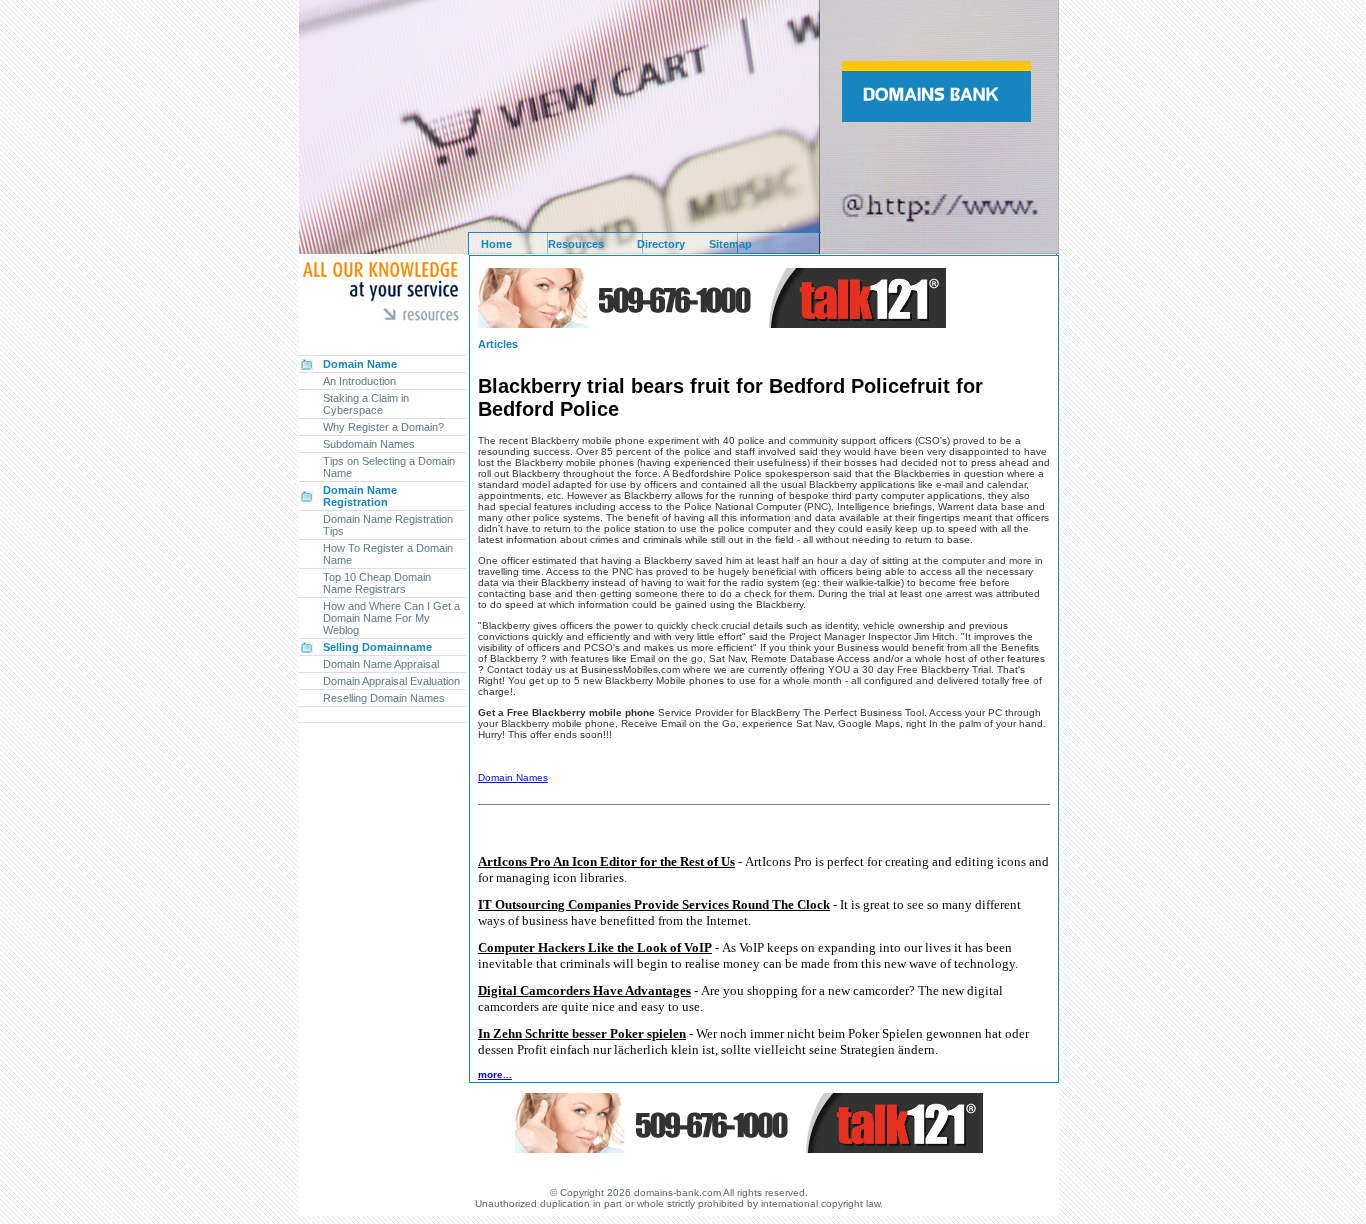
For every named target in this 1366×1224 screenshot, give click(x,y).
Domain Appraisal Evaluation (391, 681)
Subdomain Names (369, 444)
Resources (576, 244)
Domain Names (513, 777)
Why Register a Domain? (383, 427)
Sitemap (730, 244)
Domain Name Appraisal (381, 664)
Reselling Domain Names (384, 698)
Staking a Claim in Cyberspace (366, 404)
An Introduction (359, 381)
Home (496, 244)
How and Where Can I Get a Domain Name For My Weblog (391, 618)
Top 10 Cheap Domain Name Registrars (377, 583)
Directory (661, 244)
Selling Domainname (377, 647)
